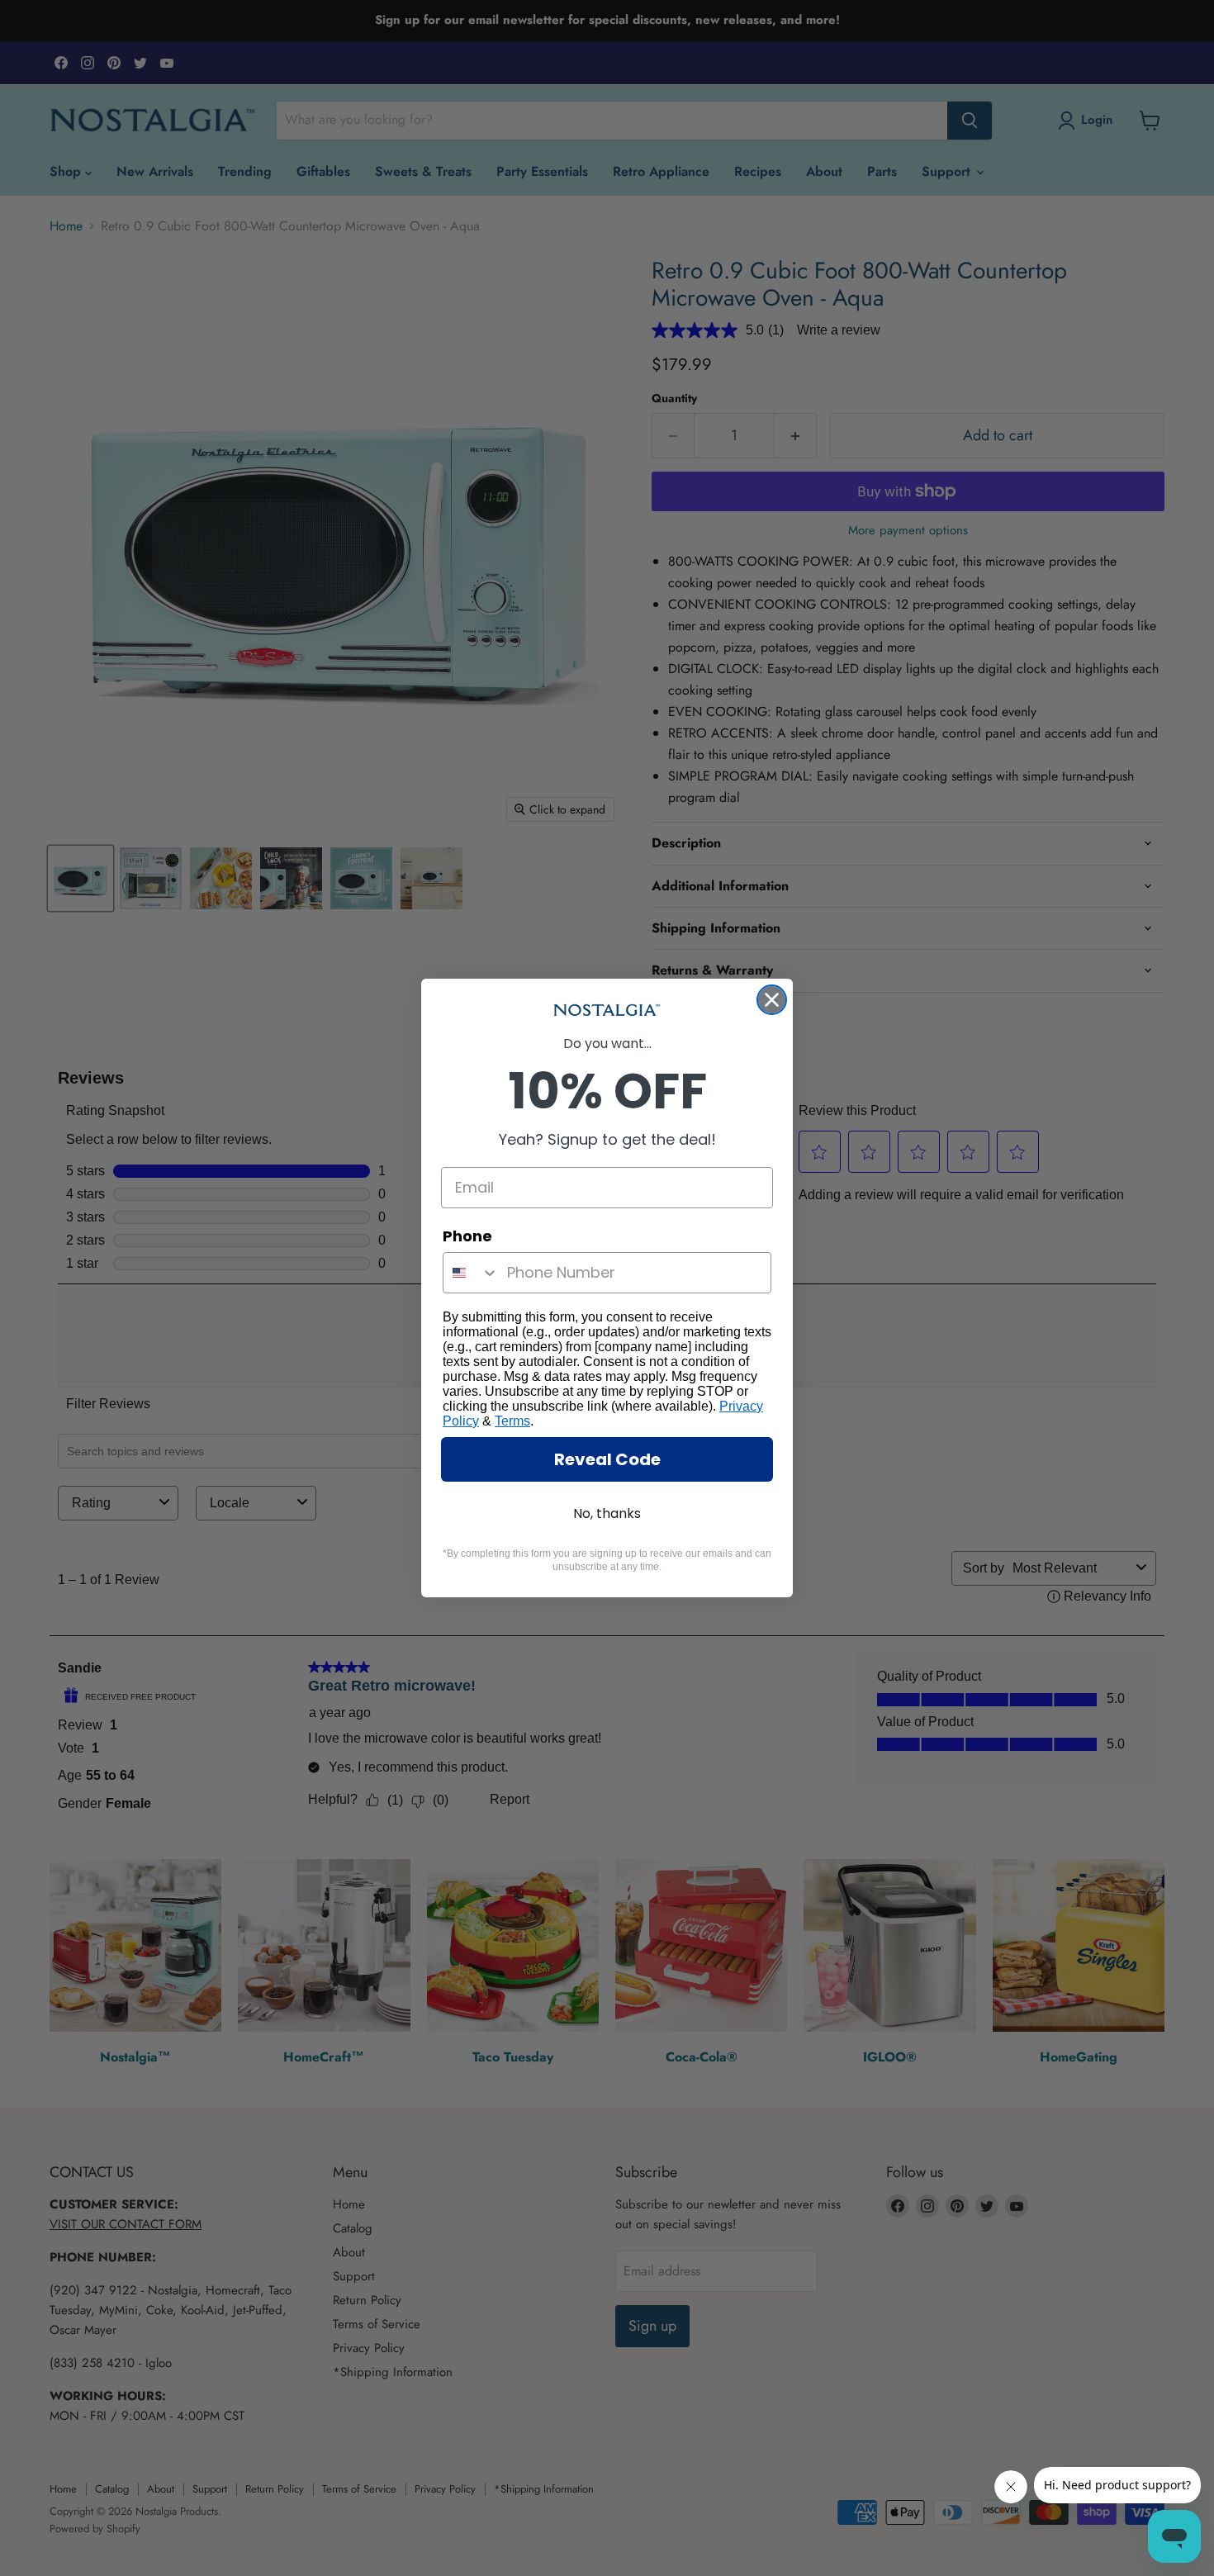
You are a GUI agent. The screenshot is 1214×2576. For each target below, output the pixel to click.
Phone (467, 1236)
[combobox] (471, 1273)
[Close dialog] (772, 1000)
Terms (512, 1421)
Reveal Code (607, 1459)
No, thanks (607, 1513)
